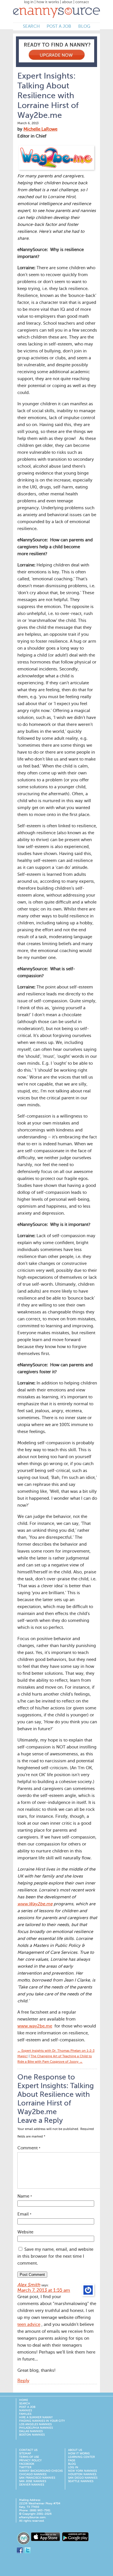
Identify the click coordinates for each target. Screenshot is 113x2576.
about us (75, 2450)
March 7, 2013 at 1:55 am (44, 2291)
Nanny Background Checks (41, 2471)
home (24, 2400)
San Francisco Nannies (37, 2478)
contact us (28, 2450)
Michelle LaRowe (40, 129)
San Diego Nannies (83, 2478)
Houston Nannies (82, 2474)
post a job (59, 26)
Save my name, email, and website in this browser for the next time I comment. (55, 2256)
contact (82, 2)
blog (84, 26)
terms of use (29, 2457)
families (25, 2414)
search (31, 26)
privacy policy (30, 2460)
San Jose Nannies (33, 2481)
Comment (29, 2148)
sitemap (25, 2454)
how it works (48, 2)
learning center (81, 2457)
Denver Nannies (32, 2485)
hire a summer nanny (36, 2417)
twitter (25, 2467)
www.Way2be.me (35, 1904)
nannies (25, 2410)
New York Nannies (82, 2471)
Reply (23, 2381)
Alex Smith (29, 2285)
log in (29, 2)
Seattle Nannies (81, 2481)
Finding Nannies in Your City (42, 2421)
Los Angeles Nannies (35, 2424)
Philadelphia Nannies (36, 2428)
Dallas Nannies (31, 2431)
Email (24, 2214)
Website (25, 2232)
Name (25, 2196)
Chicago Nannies (33, 2474)
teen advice (29, 2325)
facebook (27, 2464)
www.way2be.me (35, 2026)
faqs (72, 2460)
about (67, 2)
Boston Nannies (32, 2435)
